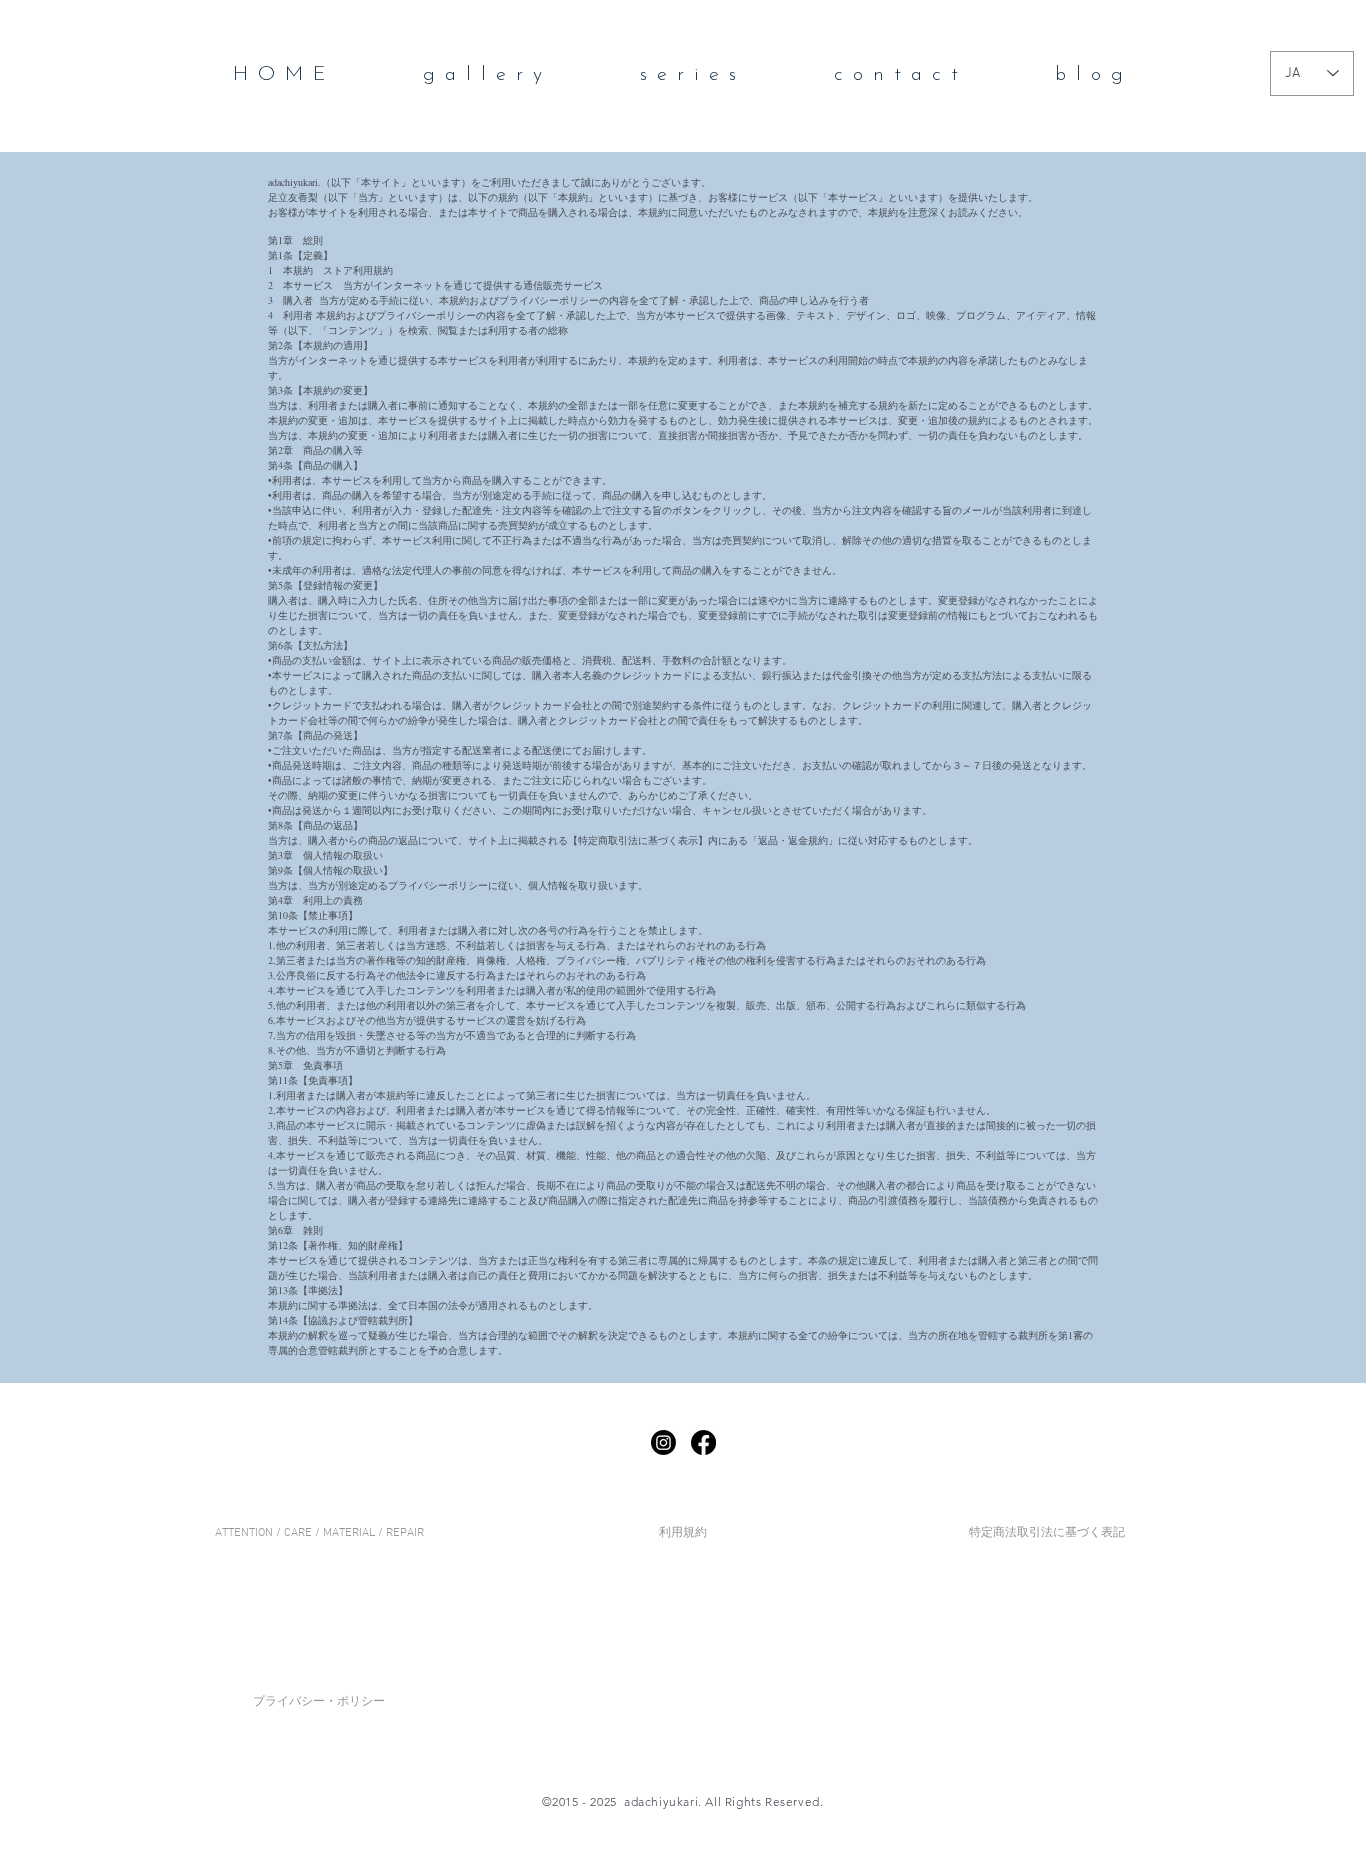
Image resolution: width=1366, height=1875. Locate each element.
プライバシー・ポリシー (319, 1702)
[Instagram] (663, 1442)
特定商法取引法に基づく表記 (1047, 1533)
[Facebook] (703, 1442)
